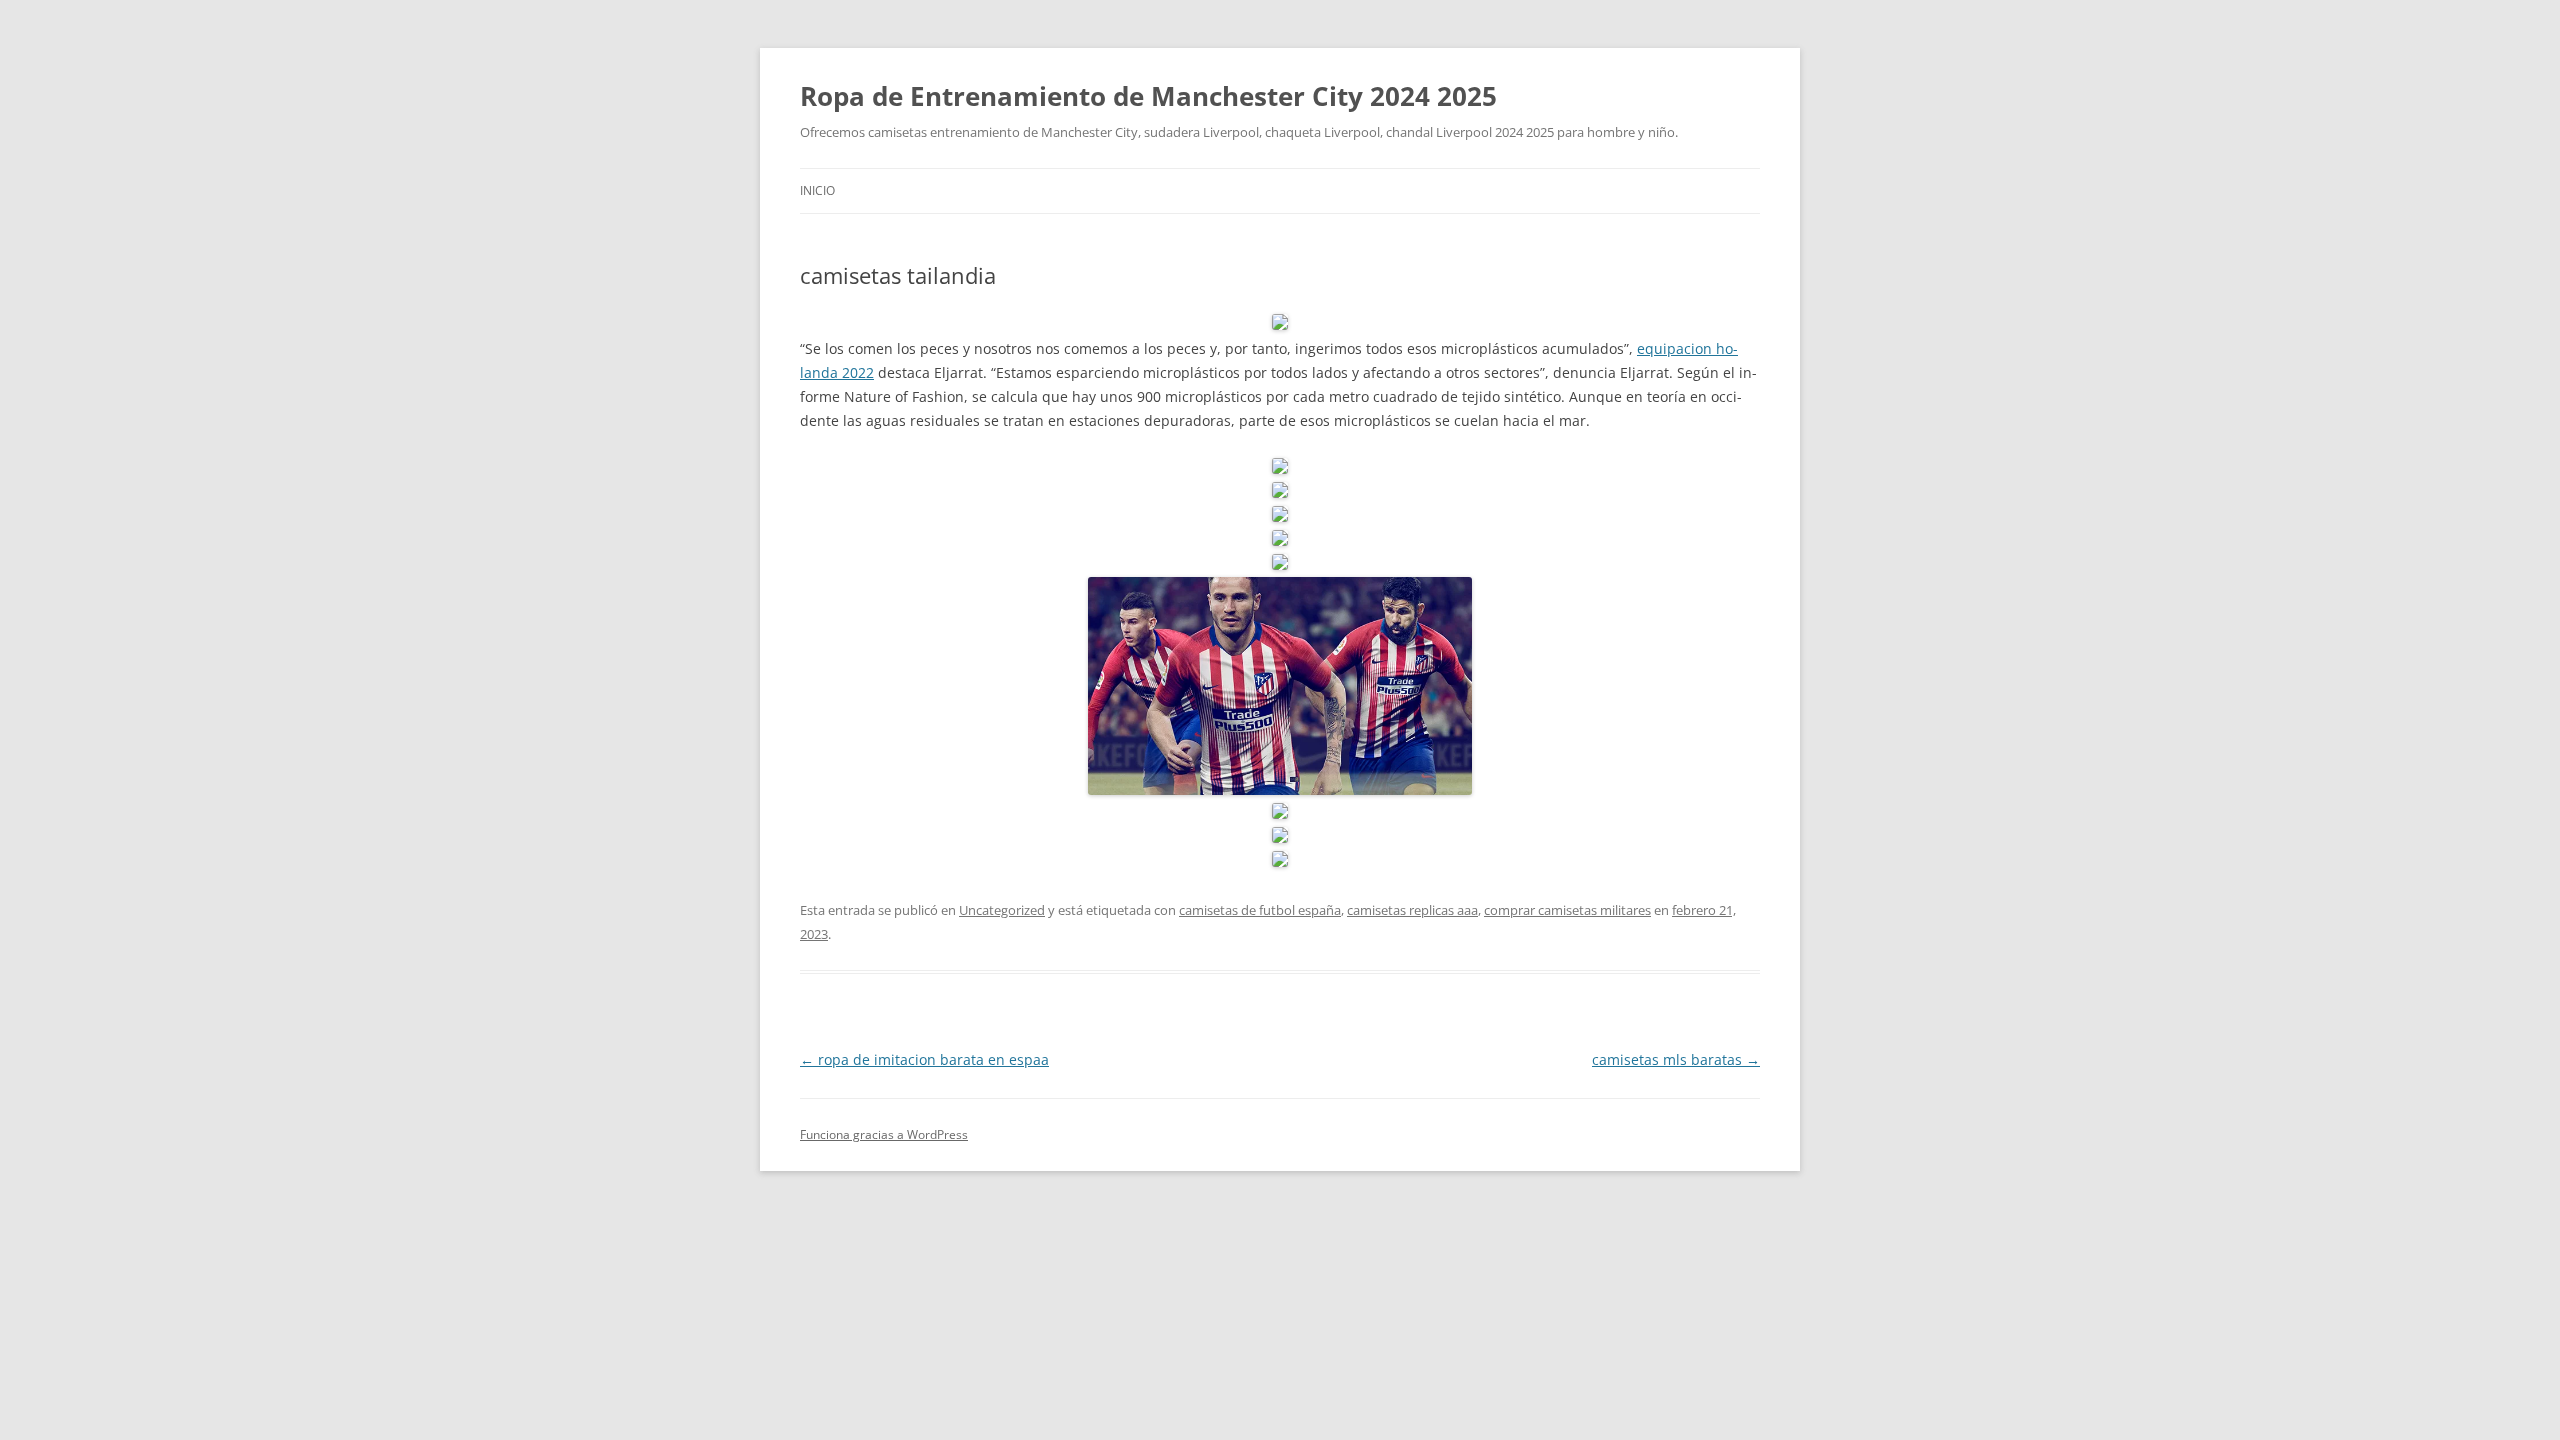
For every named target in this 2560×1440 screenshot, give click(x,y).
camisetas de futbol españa (1260, 910)
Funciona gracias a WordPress (884, 1134)
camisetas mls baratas (1676, 1059)
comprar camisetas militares (1567, 910)
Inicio (817, 190)
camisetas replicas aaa (1412, 910)
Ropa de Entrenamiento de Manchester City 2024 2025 (1148, 96)
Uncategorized (1002, 910)
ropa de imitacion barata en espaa (924, 1059)
